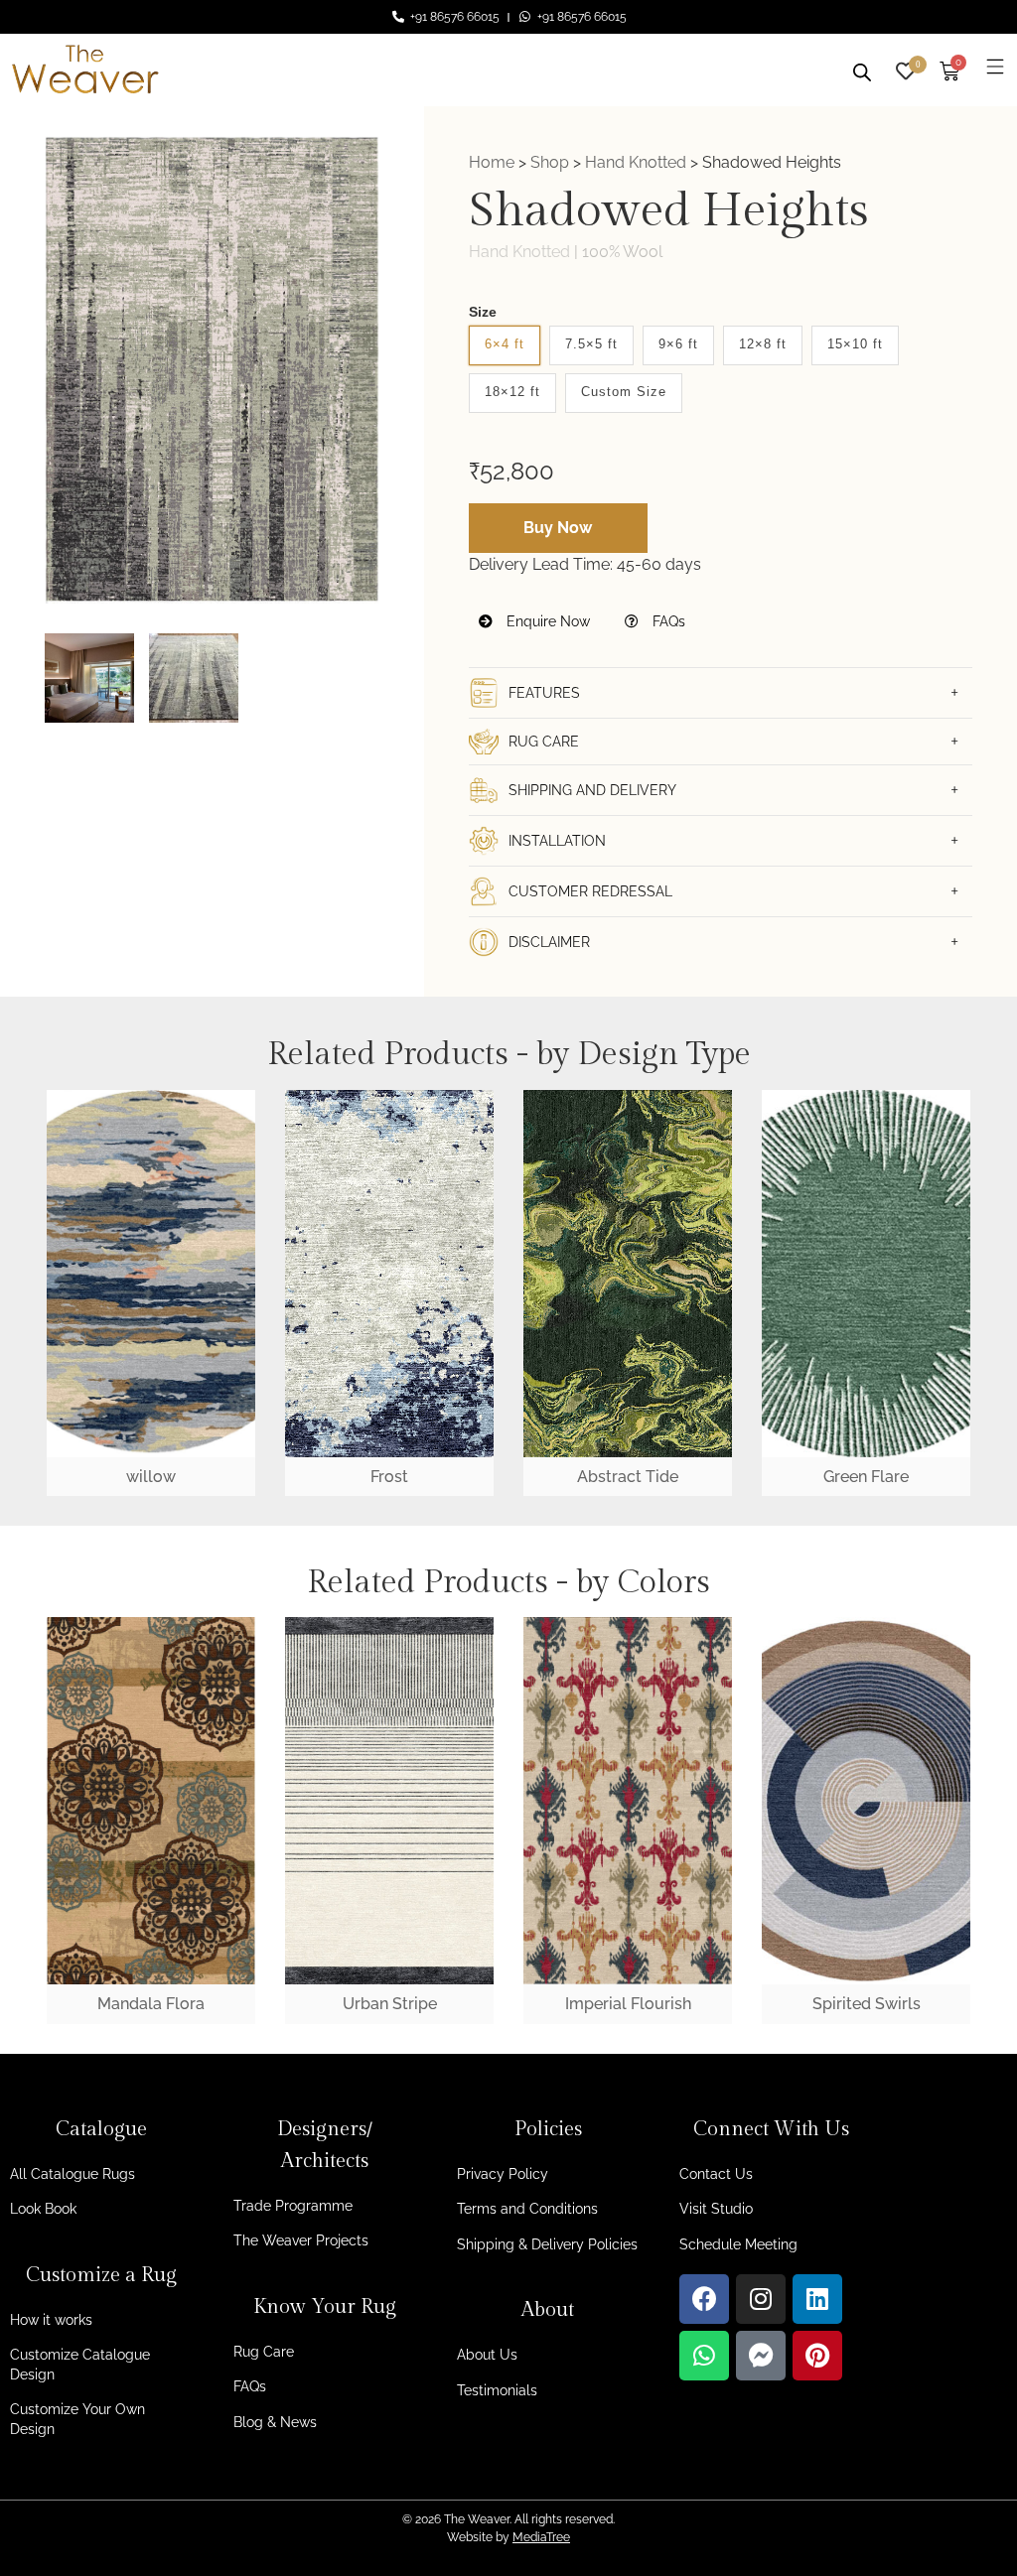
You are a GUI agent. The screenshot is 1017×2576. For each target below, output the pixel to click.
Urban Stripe (390, 2004)
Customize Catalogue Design (80, 2365)
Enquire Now (546, 621)
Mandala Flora (151, 2004)
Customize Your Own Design (77, 2419)
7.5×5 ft (591, 344)
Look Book (43, 2209)
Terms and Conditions (527, 2209)
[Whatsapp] (704, 2356)
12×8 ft (763, 344)
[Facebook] (704, 2299)
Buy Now (558, 528)
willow (151, 1477)
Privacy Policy (503, 2174)
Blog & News (275, 2422)
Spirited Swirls (867, 2004)
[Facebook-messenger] (761, 2356)
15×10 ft (855, 344)
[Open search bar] (862, 69)
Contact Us (716, 2174)
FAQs (667, 621)
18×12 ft (512, 392)
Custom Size (624, 392)
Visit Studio (716, 2209)
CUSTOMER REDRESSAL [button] (590, 891)
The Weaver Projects (301, 2240)
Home (492, 162)
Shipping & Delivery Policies (547, 2244)
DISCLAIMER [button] (549, 942)
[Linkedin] (817, 2299)
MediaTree (541, 2537)
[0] (906, 69)
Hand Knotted (636, 162)
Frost (389, 1477)
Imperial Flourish (628, 2004)
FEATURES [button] (544, 693)
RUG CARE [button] (544, 742)
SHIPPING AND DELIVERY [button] (592, 790)
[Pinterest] (817, 2356)
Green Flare (866, 1477)
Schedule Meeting (738, 2244)
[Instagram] (761, 2299)
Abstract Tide (628, 1477)
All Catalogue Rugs (73, 2174)
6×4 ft (505, 344)
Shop (550, 162)
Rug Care (264, 2352)
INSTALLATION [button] (557, 841)
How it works (51, 2320)
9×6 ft (678, 344)
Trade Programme (293, 2206)
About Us (487, 2355)
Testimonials (497, 2390)
